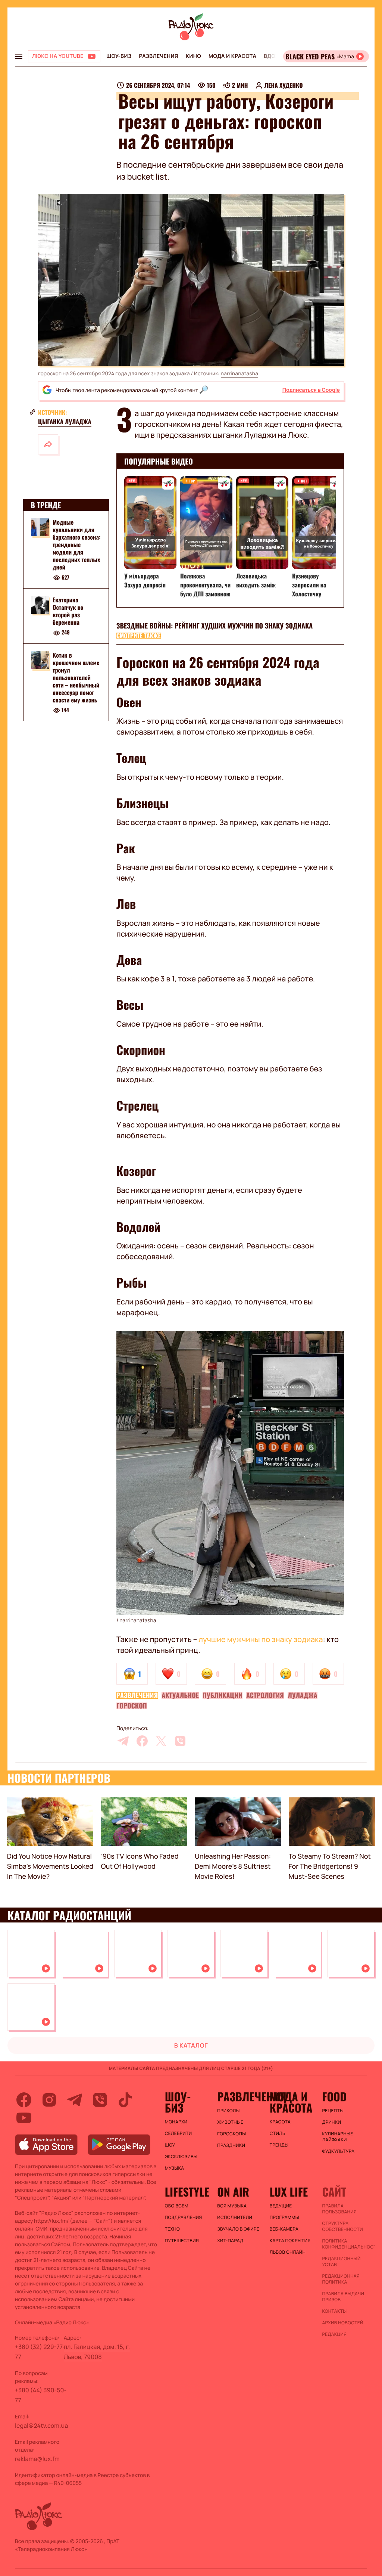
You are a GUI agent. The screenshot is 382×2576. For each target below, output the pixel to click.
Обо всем (177, 2206)
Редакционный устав (341, 2262)
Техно (173, 2229)
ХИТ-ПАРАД (230, 2241)
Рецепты (333, 2111)
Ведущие (281, 2206)
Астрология (265, 1695)
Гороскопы (231, 2134)
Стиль (278, 2133)
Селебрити (179, 2133)
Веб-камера (284, 2229)
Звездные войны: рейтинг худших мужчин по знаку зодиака (215, 626)
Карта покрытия (290, 2241)
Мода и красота (232, 56)
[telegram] (123, 1741)
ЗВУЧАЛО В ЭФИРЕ (238, 2229)
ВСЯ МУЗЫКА (232, 2206)
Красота (280, 2122)
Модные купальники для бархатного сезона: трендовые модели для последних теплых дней (76, 544)
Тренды (279, 2145)
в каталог (191, 2045)
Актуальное (180, 1695)
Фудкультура (338, 2151)
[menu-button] (19, 56)
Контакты (334, 2311)
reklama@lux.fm (37, 2459)
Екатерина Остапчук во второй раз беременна (68, 611)
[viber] (180, 1741)
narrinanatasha (239, 374)
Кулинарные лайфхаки (337, 2137)
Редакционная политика (341, 2279)
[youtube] (24, 2118)
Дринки (331, 2122)
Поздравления (184, 2217)
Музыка (175, 2168)
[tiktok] (125, 2100)
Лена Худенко (284, 85)
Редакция (334, 2334)
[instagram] (49, 2100)
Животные (230, 2122)
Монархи (176, 2122)
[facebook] (142, 1741)
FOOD (334, 2097)
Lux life (289, 2192)
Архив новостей (342, 2323)
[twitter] (161, 1741)
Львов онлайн (288, 2252)
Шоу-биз (119, 56)
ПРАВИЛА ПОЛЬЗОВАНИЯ (339, 2209)
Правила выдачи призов (343, 2297)
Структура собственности (342, 2226)
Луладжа (303, 1695)
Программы (284, 2217)
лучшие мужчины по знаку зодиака (261, 1639)
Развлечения (158, 56)
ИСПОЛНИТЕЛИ (235, 2217)
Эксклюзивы (181, 2157)
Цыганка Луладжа (65, 422)
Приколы (228, 2111)
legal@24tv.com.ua (41, 2426)
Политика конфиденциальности (345, 2244)
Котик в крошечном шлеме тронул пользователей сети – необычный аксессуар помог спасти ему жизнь (76, 677)
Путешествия (182, 2241)
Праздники (231, 2145)
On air (233, 2192)
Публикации (223, 1695)
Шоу (170, 2145)
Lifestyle (187, 2192)
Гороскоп (132, 1706)
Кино (193, 56)
